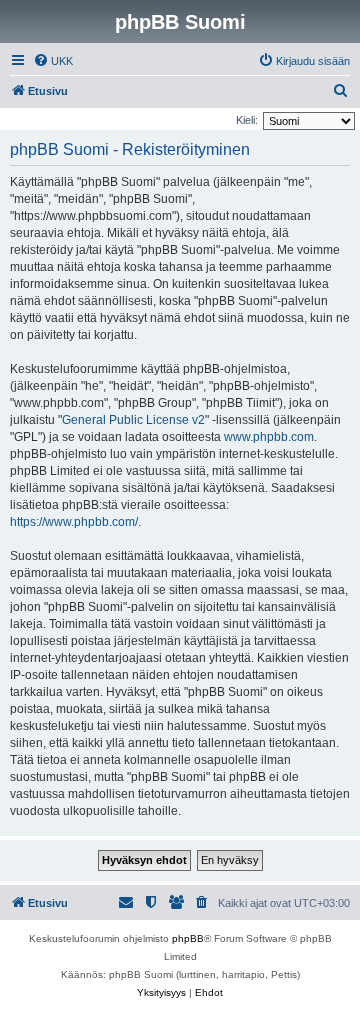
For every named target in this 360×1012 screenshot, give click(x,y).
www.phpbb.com (269, 437)
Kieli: (247, 120)
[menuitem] (53, 61)
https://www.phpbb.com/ (74, 522)
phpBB (188, 938)
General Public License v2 (133, 420)
